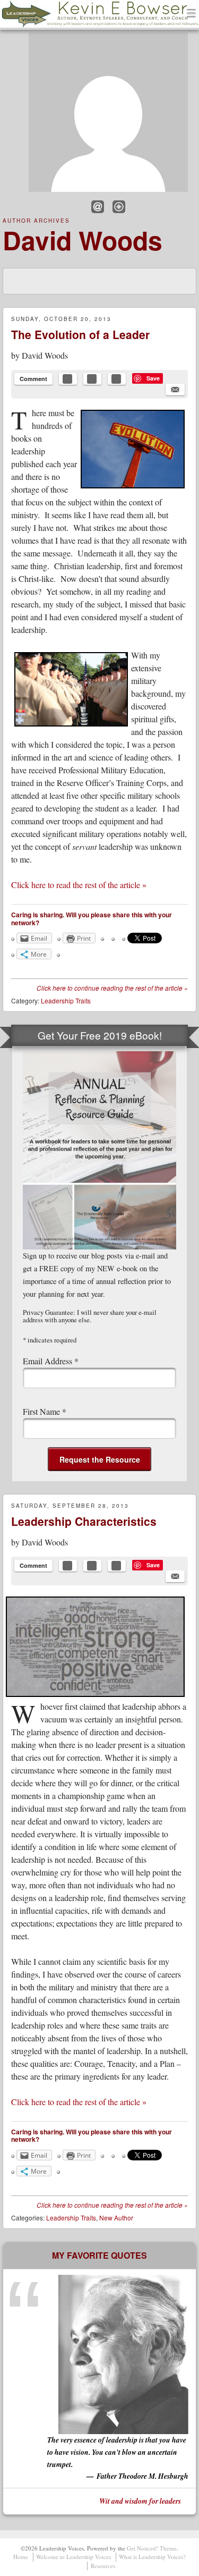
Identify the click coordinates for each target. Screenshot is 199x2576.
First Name (45, 1411)
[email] (175, 390)
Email (98, 207)
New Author (116, 2218)
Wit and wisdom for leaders (140, 2501)
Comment (33, 379)
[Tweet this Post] (92, 379)
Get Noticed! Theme (152, 2548)
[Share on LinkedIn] (117, 379)
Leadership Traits (66, 1000)
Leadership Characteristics (84, 1521)
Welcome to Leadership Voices (73, 2557)
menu (192, 14)
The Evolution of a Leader (80, 334)
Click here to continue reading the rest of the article (112, 988)
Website (119, 207)
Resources (103, 2566)
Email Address (51, 1361)
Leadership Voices (56, 27)
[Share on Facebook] (68, 379)
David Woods (83, 240)
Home (21, 2557)
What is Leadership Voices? (152, 2557)
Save (153, 378)
